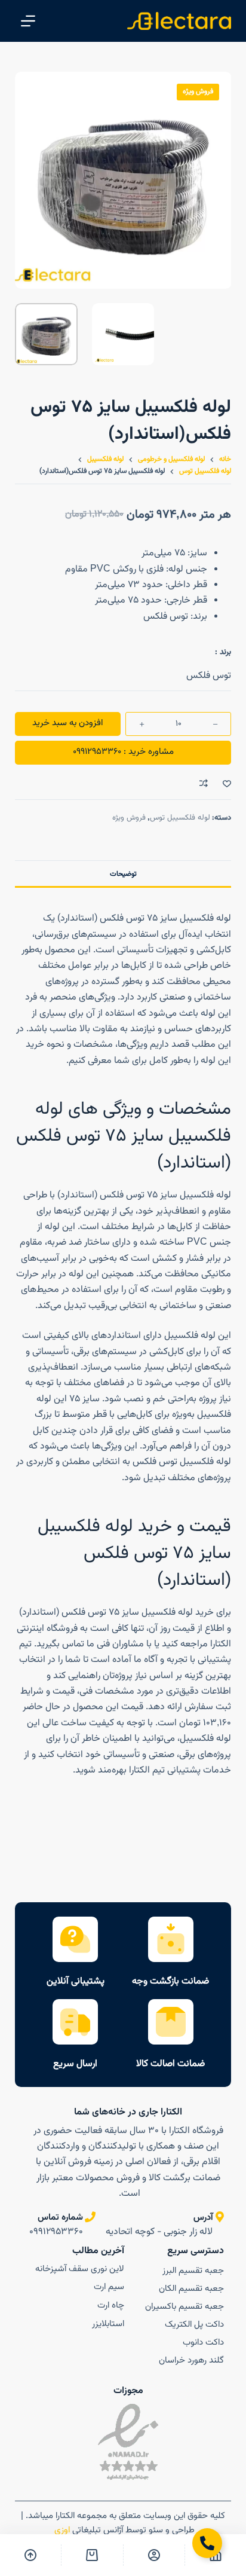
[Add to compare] (204, 783)
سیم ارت (109, 2287)
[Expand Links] (207, 2543)
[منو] (28, 21)
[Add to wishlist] (227, 783)
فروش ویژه (129, 818)
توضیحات (123, 874)
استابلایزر (108, 2324)
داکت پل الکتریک (194, 2325)
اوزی (61, 2530)
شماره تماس (60, 2218)
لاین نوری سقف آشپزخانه (80, 2269)
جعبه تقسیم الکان (191, 2289)
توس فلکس (209, 676)
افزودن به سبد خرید (67, 723)
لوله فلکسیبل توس (180, 818)
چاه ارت (111, 2305)
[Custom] (154, 2555)
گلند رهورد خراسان (191, 2360)
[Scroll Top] (30, 2555)
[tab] (123, 873)
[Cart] (92, 2555)
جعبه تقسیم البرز (193, 2271)
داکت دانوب (203, 2343)
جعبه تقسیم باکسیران (184, 2307)
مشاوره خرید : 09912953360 (123, 752)
